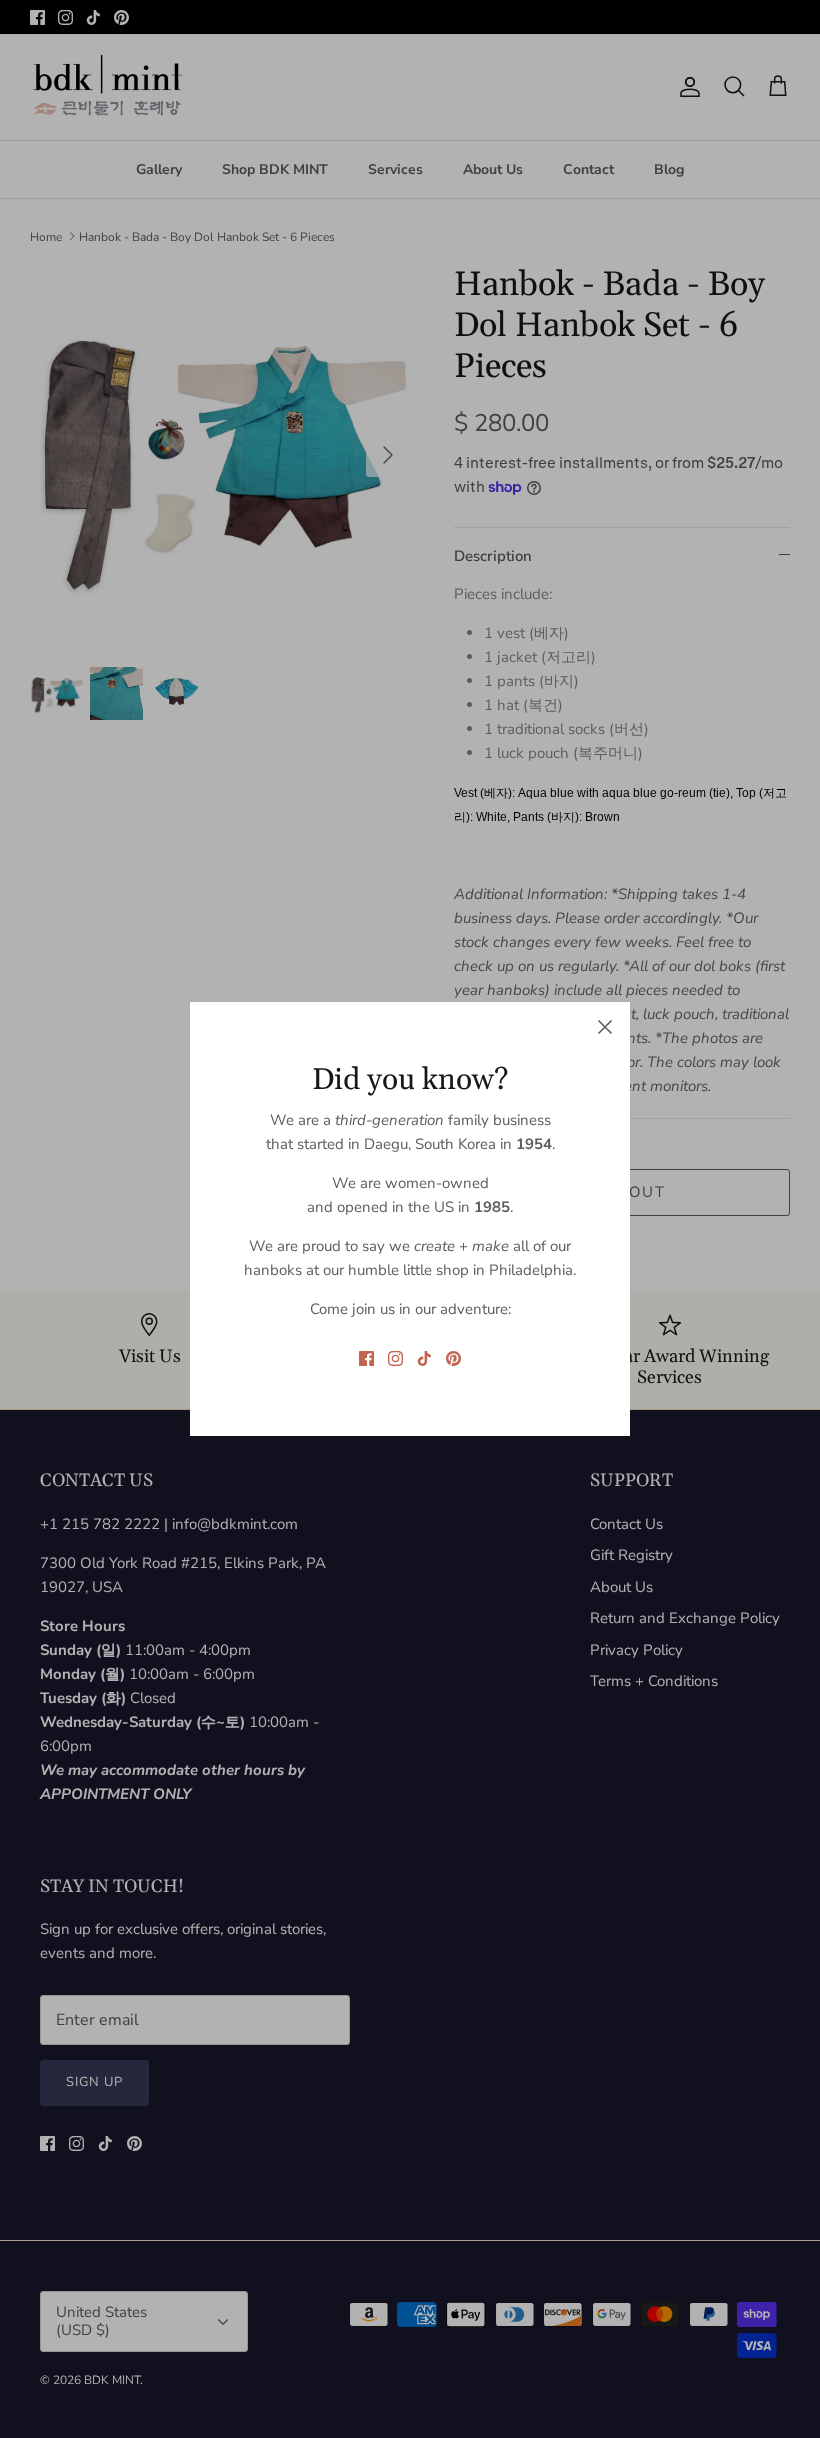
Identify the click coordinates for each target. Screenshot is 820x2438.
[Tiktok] (424, 1358)
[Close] (605, 1027)
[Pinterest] (453, 1358)
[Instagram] (395, 1358)
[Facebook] (366, 1358)
